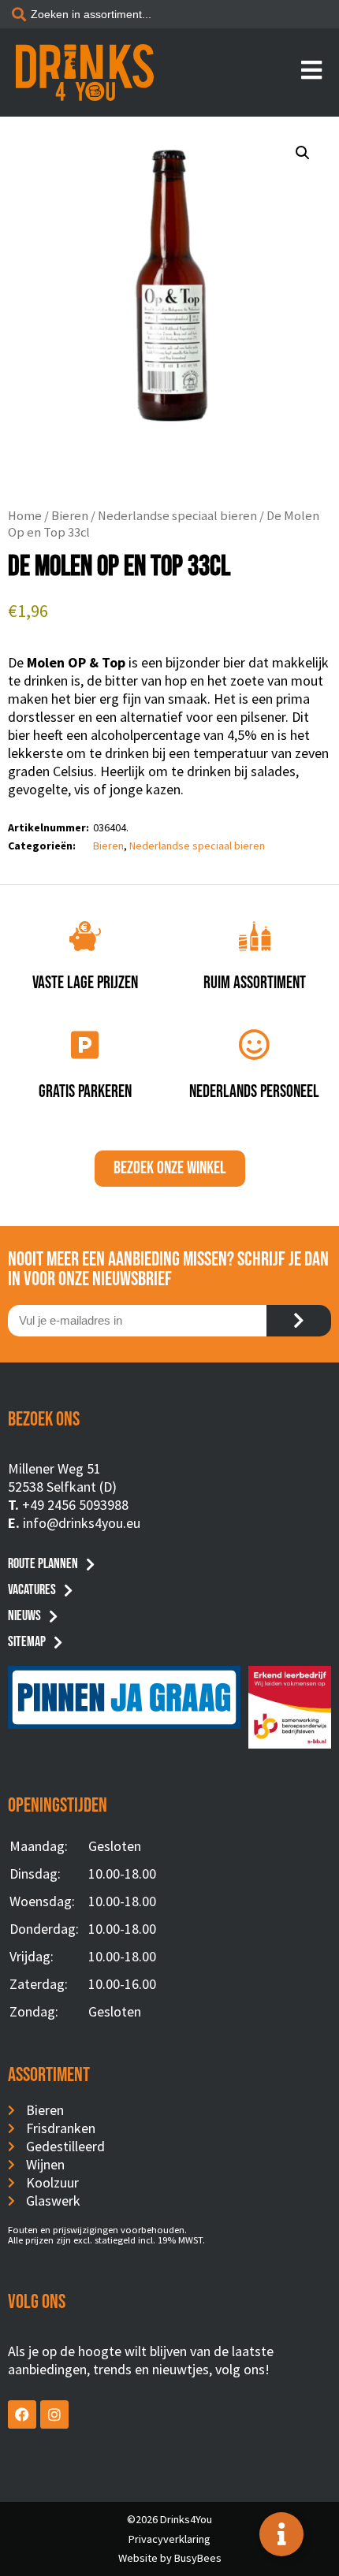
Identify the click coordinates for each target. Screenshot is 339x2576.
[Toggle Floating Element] (281, 2534)
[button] (303, 153)
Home (25, 516)
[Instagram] (54, 2414)
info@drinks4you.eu (82, 1523)
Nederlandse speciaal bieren (177, 516)
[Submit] (299, 1321)
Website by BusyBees (170, 2558)
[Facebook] (22, 2414)
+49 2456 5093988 (75, 1505)
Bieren (70, 516)
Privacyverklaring (169, 2539)
